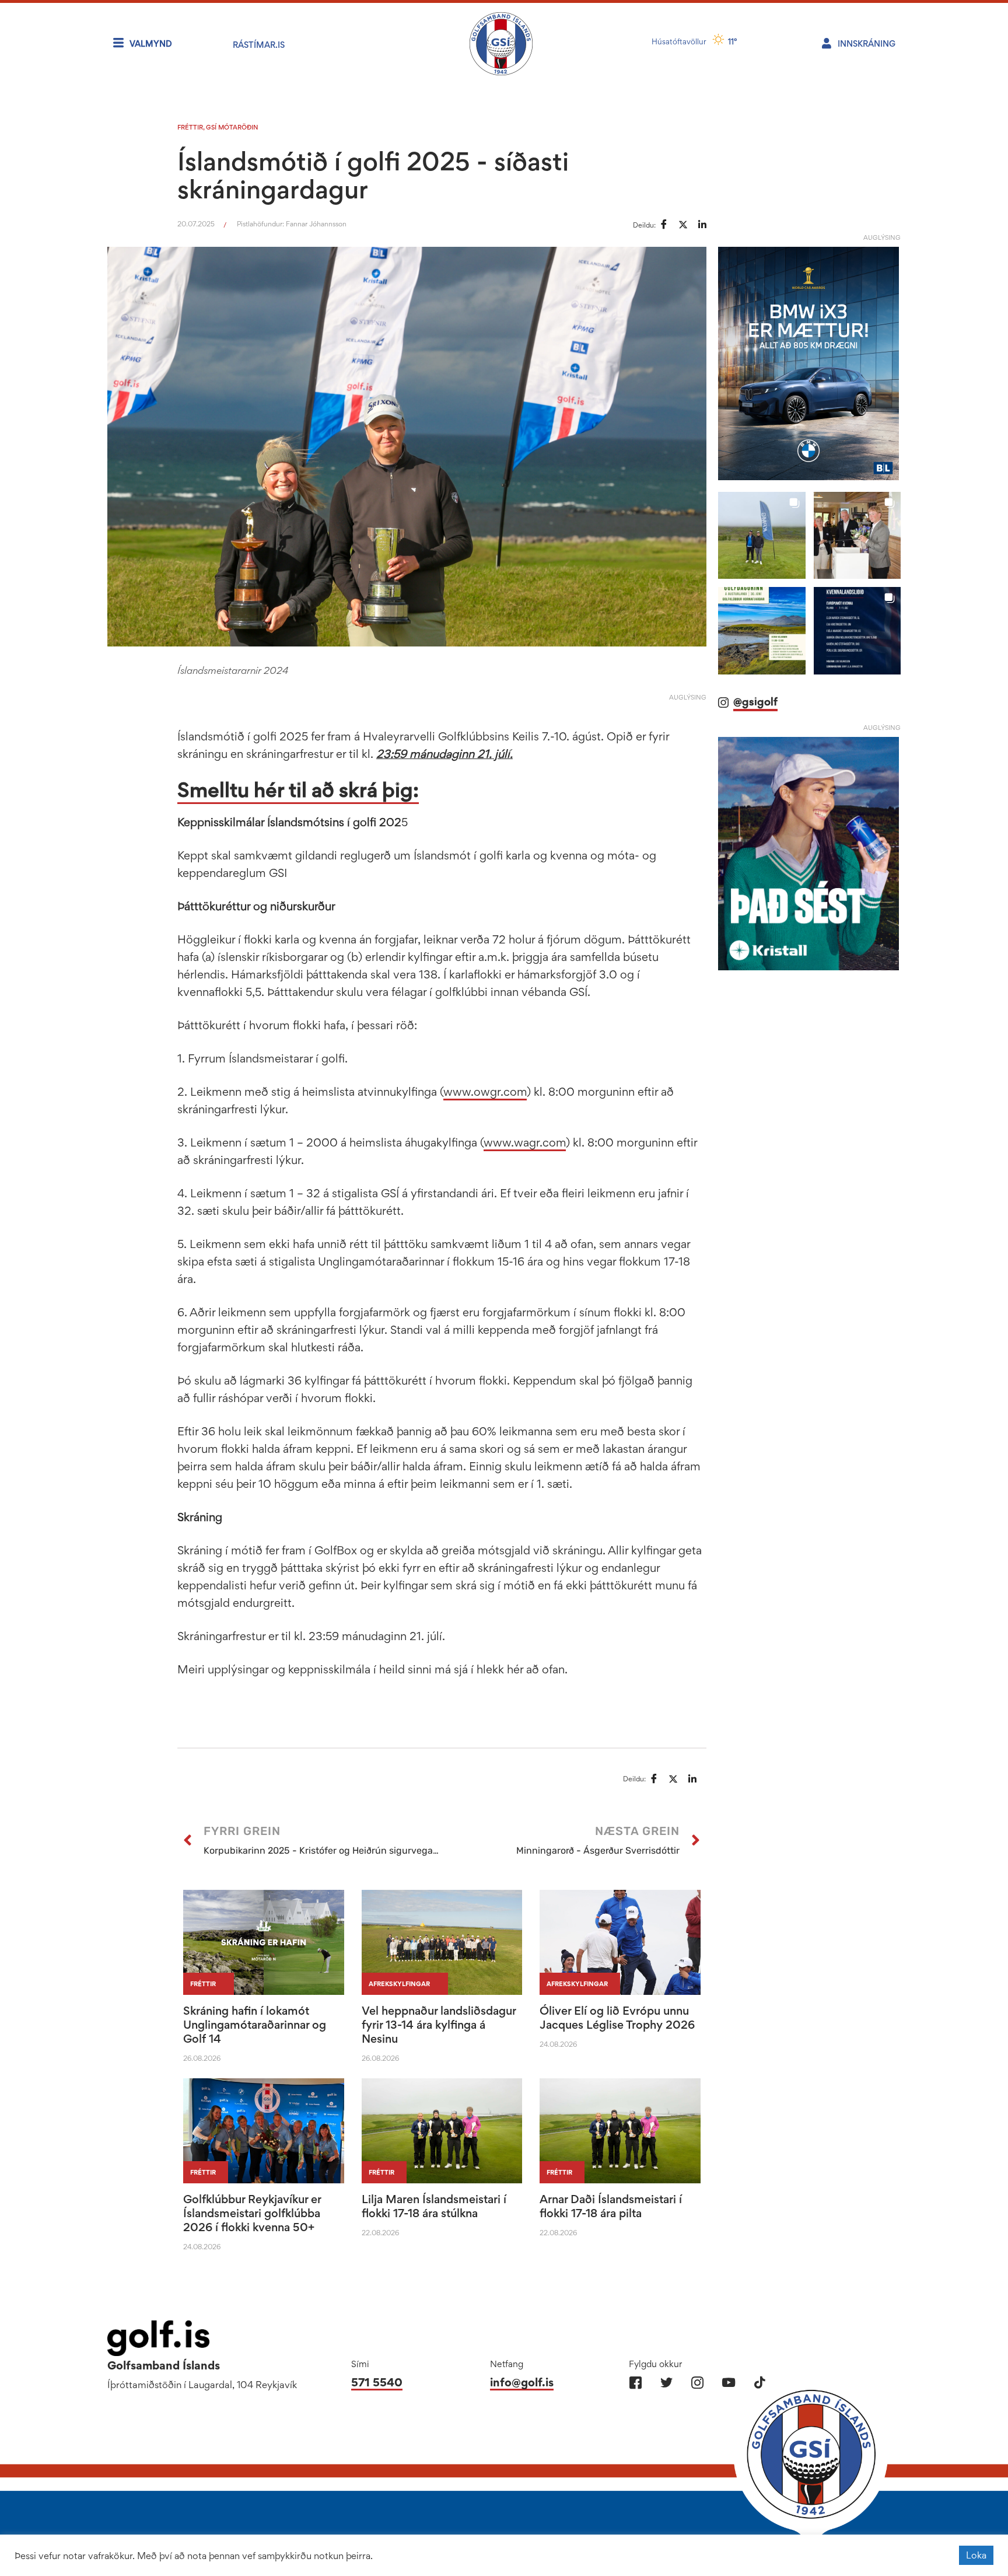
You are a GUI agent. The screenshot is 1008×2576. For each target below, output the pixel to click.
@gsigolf (755, 702)
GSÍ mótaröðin (232, 127)
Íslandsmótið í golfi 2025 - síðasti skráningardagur (373, 175)
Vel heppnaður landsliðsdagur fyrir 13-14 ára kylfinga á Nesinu (439, 2025)
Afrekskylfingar (399, 1984)
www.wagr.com (525, 1142)
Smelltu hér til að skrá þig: (298, 790)
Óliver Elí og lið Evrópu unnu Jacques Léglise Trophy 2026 (617, 2018)
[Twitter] (666, 2383)
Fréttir (190, 127)
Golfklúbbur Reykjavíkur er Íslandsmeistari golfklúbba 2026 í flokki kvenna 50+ (252, 2213)
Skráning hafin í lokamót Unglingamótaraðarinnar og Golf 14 (255, 2025)
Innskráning (867, 43)
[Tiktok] (759, 2383)
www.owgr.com (485, 1092)
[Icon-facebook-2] (636, 2383)
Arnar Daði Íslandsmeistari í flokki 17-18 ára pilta (611, 2206)
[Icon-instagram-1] (697, 2383)
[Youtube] (728, 2383)
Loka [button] (976, 2555)
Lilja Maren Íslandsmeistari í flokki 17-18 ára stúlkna (434, 2206)
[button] (762, 535)
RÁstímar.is (259, 45)
